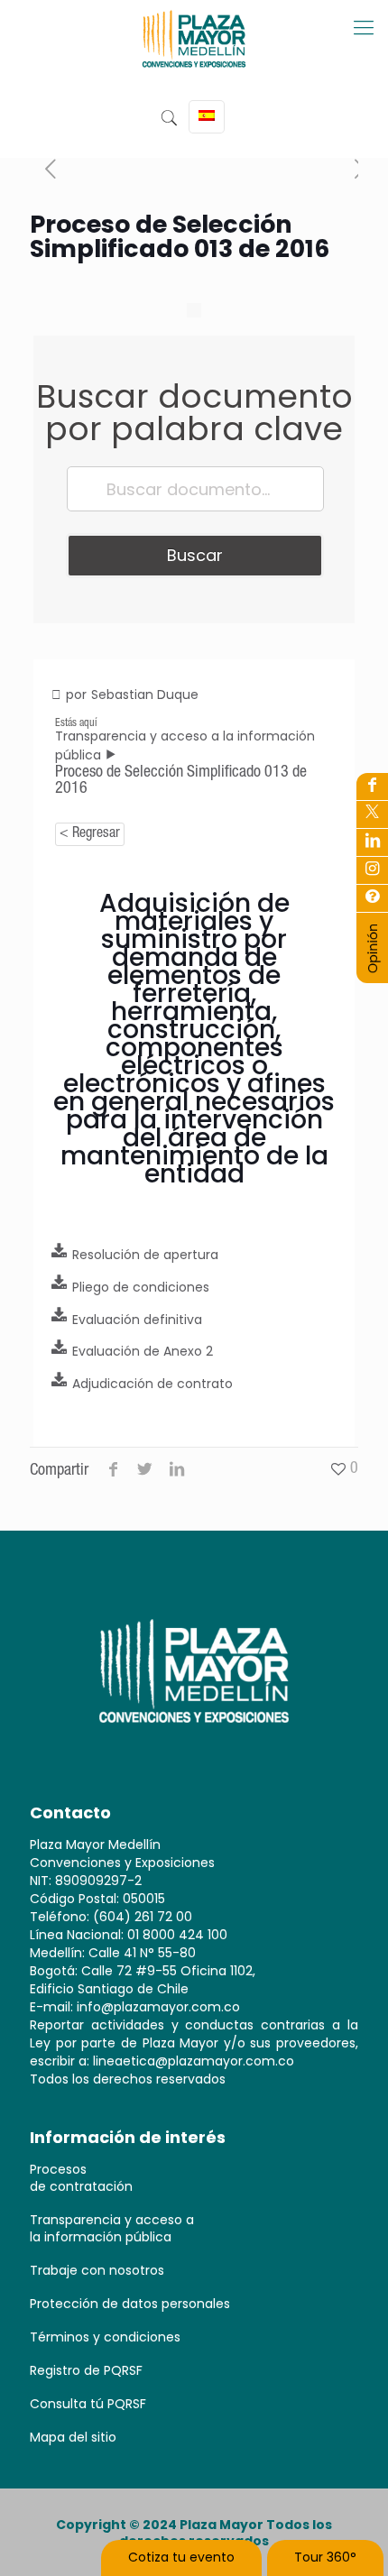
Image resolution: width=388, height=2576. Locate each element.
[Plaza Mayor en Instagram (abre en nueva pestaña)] (372, 870)
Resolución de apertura (145, 1255)
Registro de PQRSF (86, 2370)
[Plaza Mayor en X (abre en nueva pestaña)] (372, 814)
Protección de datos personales (130, 2304)
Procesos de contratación (81, 2178)
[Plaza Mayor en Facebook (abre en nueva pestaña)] (372, 787)
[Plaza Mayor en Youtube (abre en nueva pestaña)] (372, 842)
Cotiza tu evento (181, 2557)
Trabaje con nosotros (97, 2270)
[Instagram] (372, 898)
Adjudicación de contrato (152, 1384)
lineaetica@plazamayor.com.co (194, 2061)
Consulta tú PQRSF (88, 2404)
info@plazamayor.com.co (158, 2007)
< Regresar (90, 834)
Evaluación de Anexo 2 (143, 1351)
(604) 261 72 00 (143, 1917)
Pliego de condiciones (141, 1287)
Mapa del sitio (73, 2437)
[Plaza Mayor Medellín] (194, 52)
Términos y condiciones (105, 2337)
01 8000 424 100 (177, 1935)
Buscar (195, 555)
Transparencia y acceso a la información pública (112, 2228)
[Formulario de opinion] (373, 970)
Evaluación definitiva (137, 1320)
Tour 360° (325, 2557)
